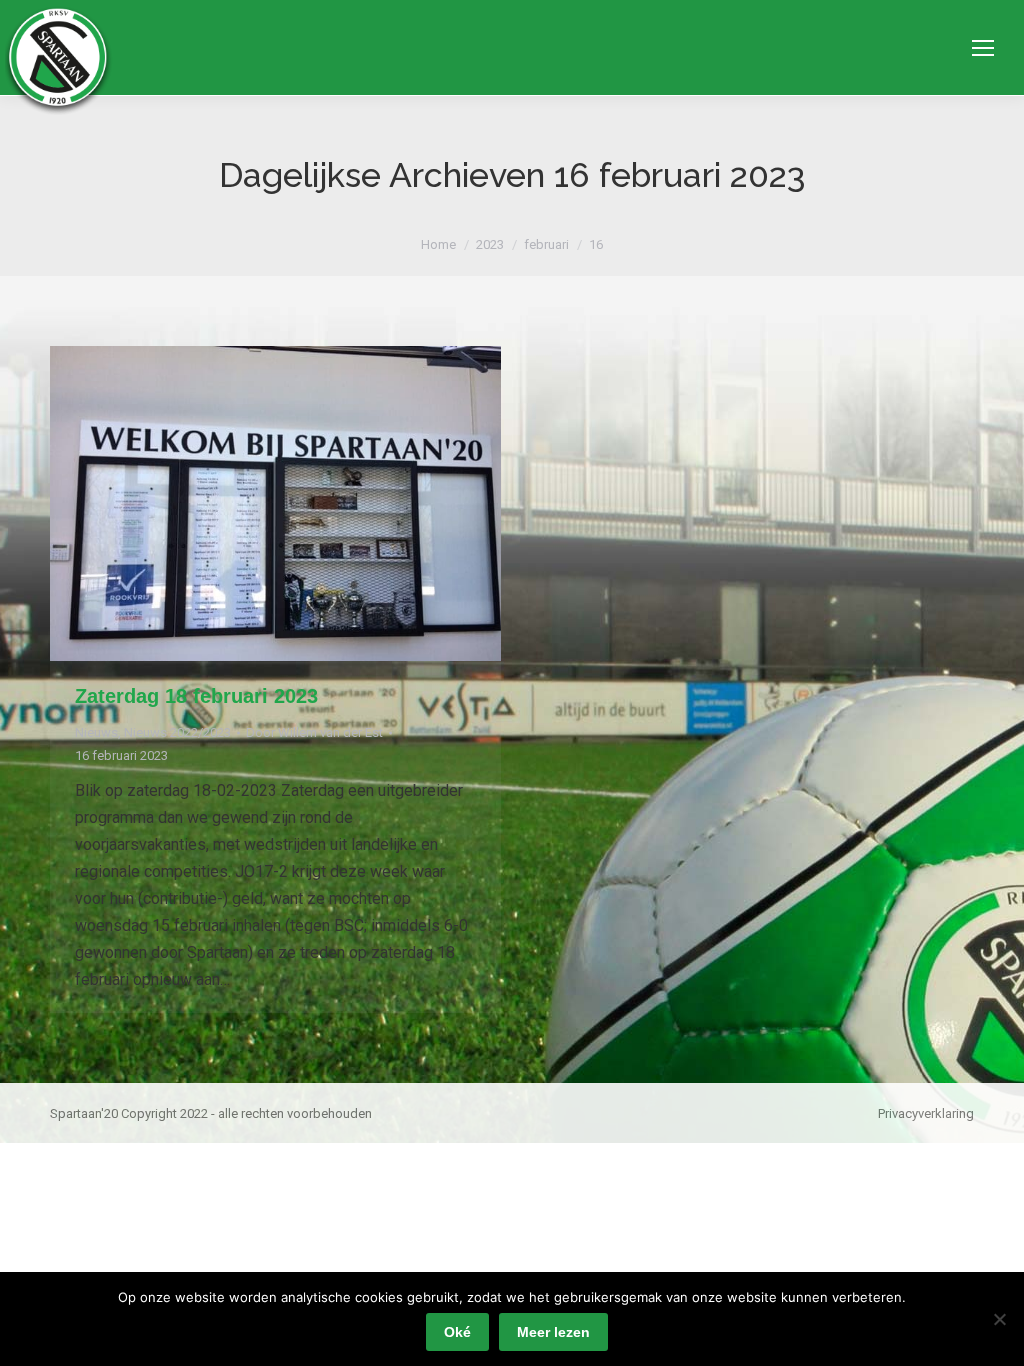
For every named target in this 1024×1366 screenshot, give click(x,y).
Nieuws (96, 732)
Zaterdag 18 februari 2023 (196, 696)
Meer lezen (553, 1332)
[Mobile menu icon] (983, 48)
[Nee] (999, 1319)
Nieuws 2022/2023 (177, 732)
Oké (457, 1332)
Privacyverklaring (926, 1113)
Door (314, 732)
